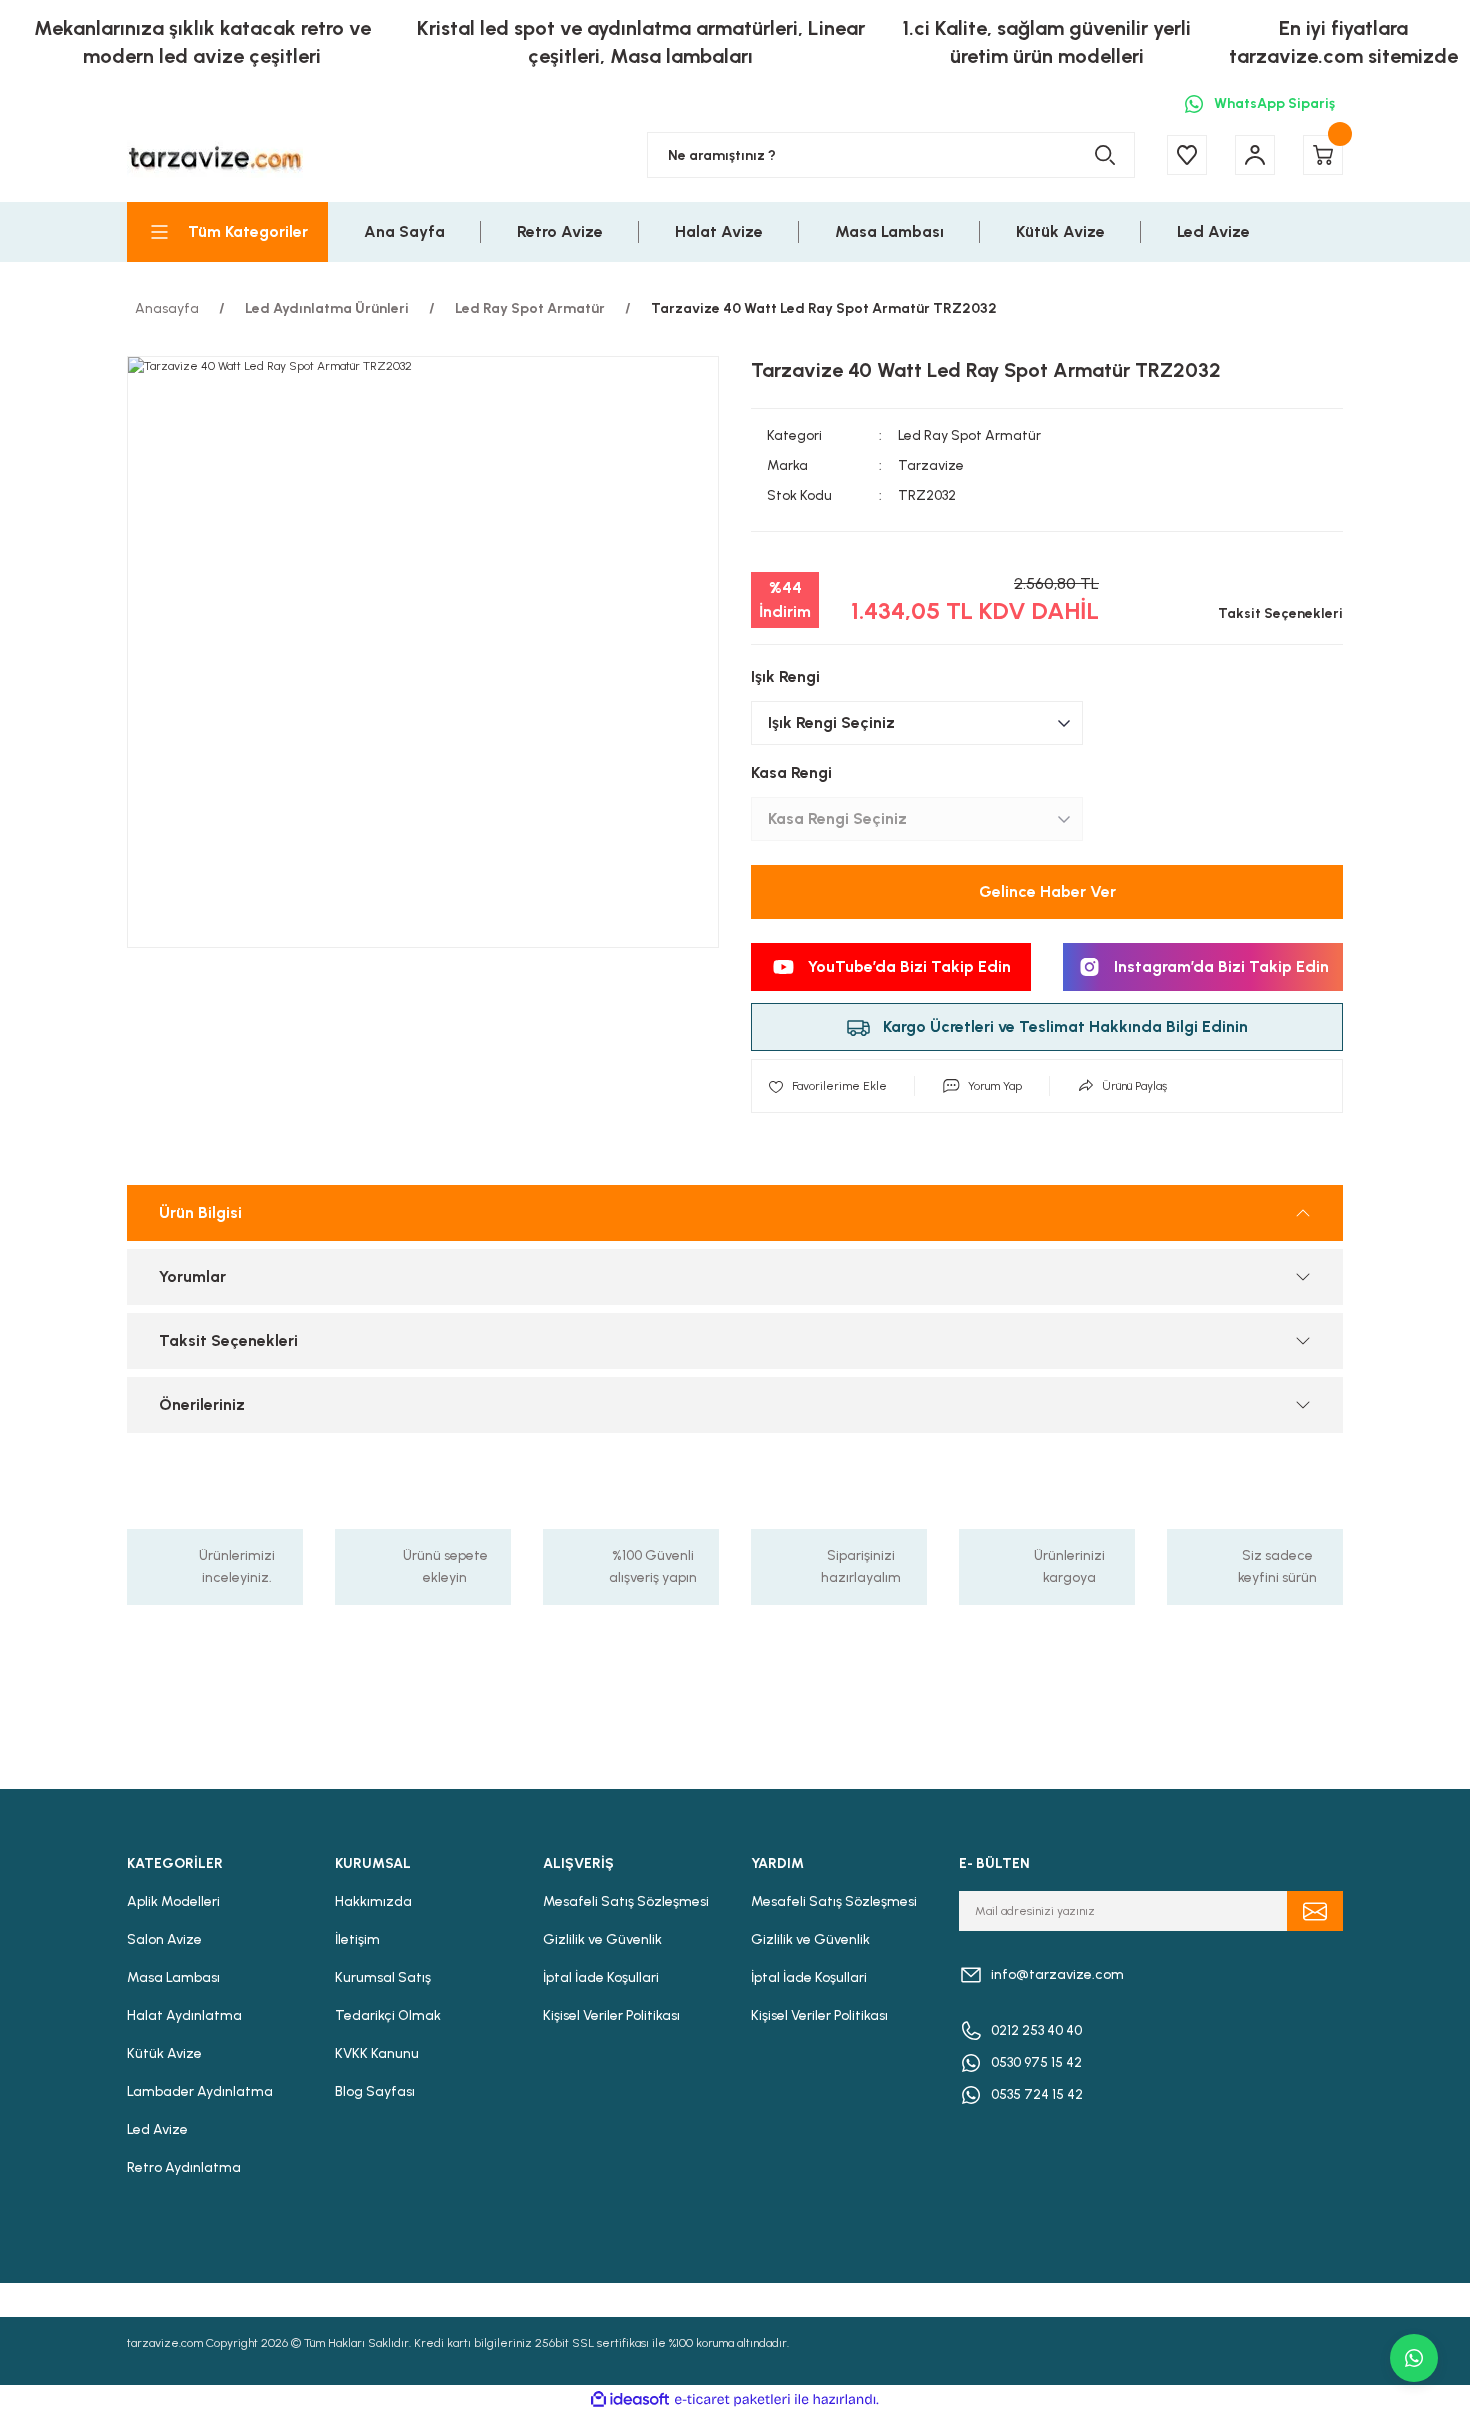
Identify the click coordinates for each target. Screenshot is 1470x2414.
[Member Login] (1255, 155)
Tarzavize (931, 465)
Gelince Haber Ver (1047, 891)
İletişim (357, 1939)
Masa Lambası (173, 1977)
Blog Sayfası (375, 2091)
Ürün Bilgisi (200, 1212)
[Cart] (1323, 155)
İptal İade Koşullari (601, 1977)
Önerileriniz (202, 1404)
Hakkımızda (373, 1901)
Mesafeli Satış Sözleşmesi (626, 1901)
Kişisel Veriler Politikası (611, 2015)
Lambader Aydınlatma (200, 2091)
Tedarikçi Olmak (388, 2015)
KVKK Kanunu (377, 2053)
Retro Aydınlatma (184, 2167)
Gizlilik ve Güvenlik (602, 1939)
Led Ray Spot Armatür (969, 435)
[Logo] (215, 155)
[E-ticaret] (732, 2400)
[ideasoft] (630, 2399)
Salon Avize (164, 1939)
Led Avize (157, 2129)
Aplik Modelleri (173, 1901)
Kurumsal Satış (383, 1977)
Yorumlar (192, 1276)
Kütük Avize (164, 2053)
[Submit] (1315, 1911)
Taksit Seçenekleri (228, 1340)
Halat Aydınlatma (184, 2015)
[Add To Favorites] (827, 1086)
